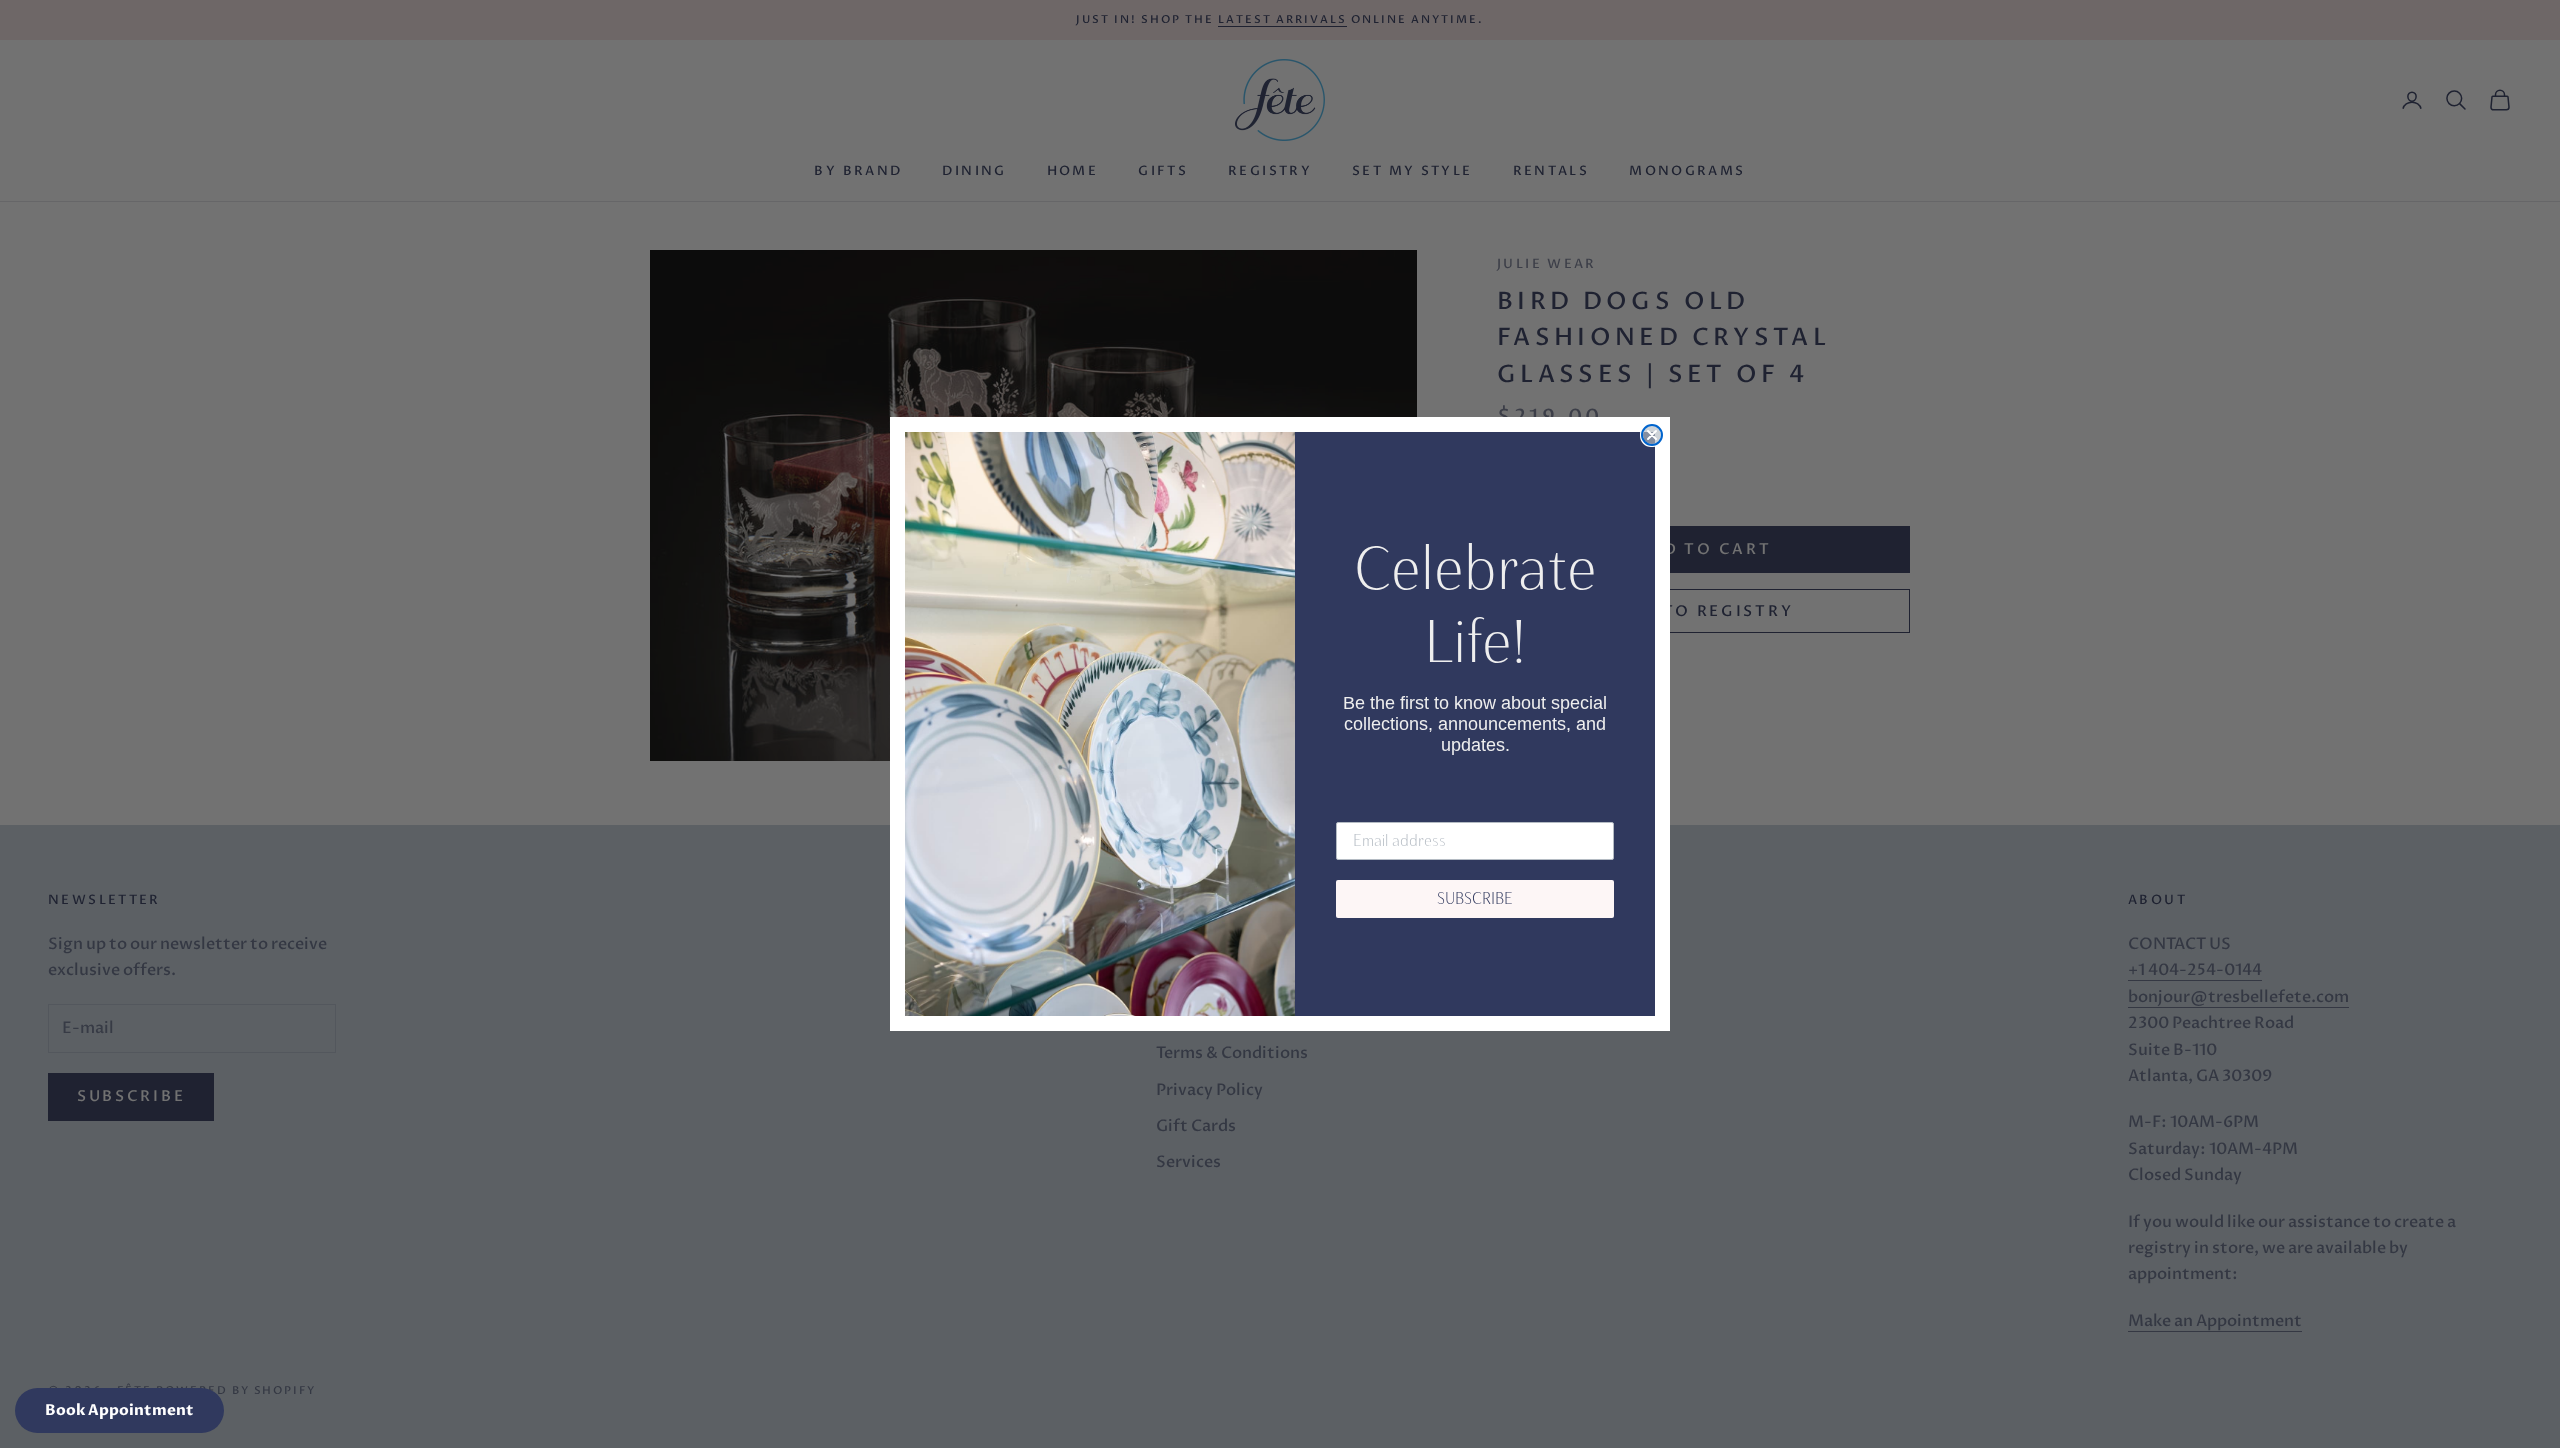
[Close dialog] (1652, 435)
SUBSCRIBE (1475, 898)
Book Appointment (119, 1410)
